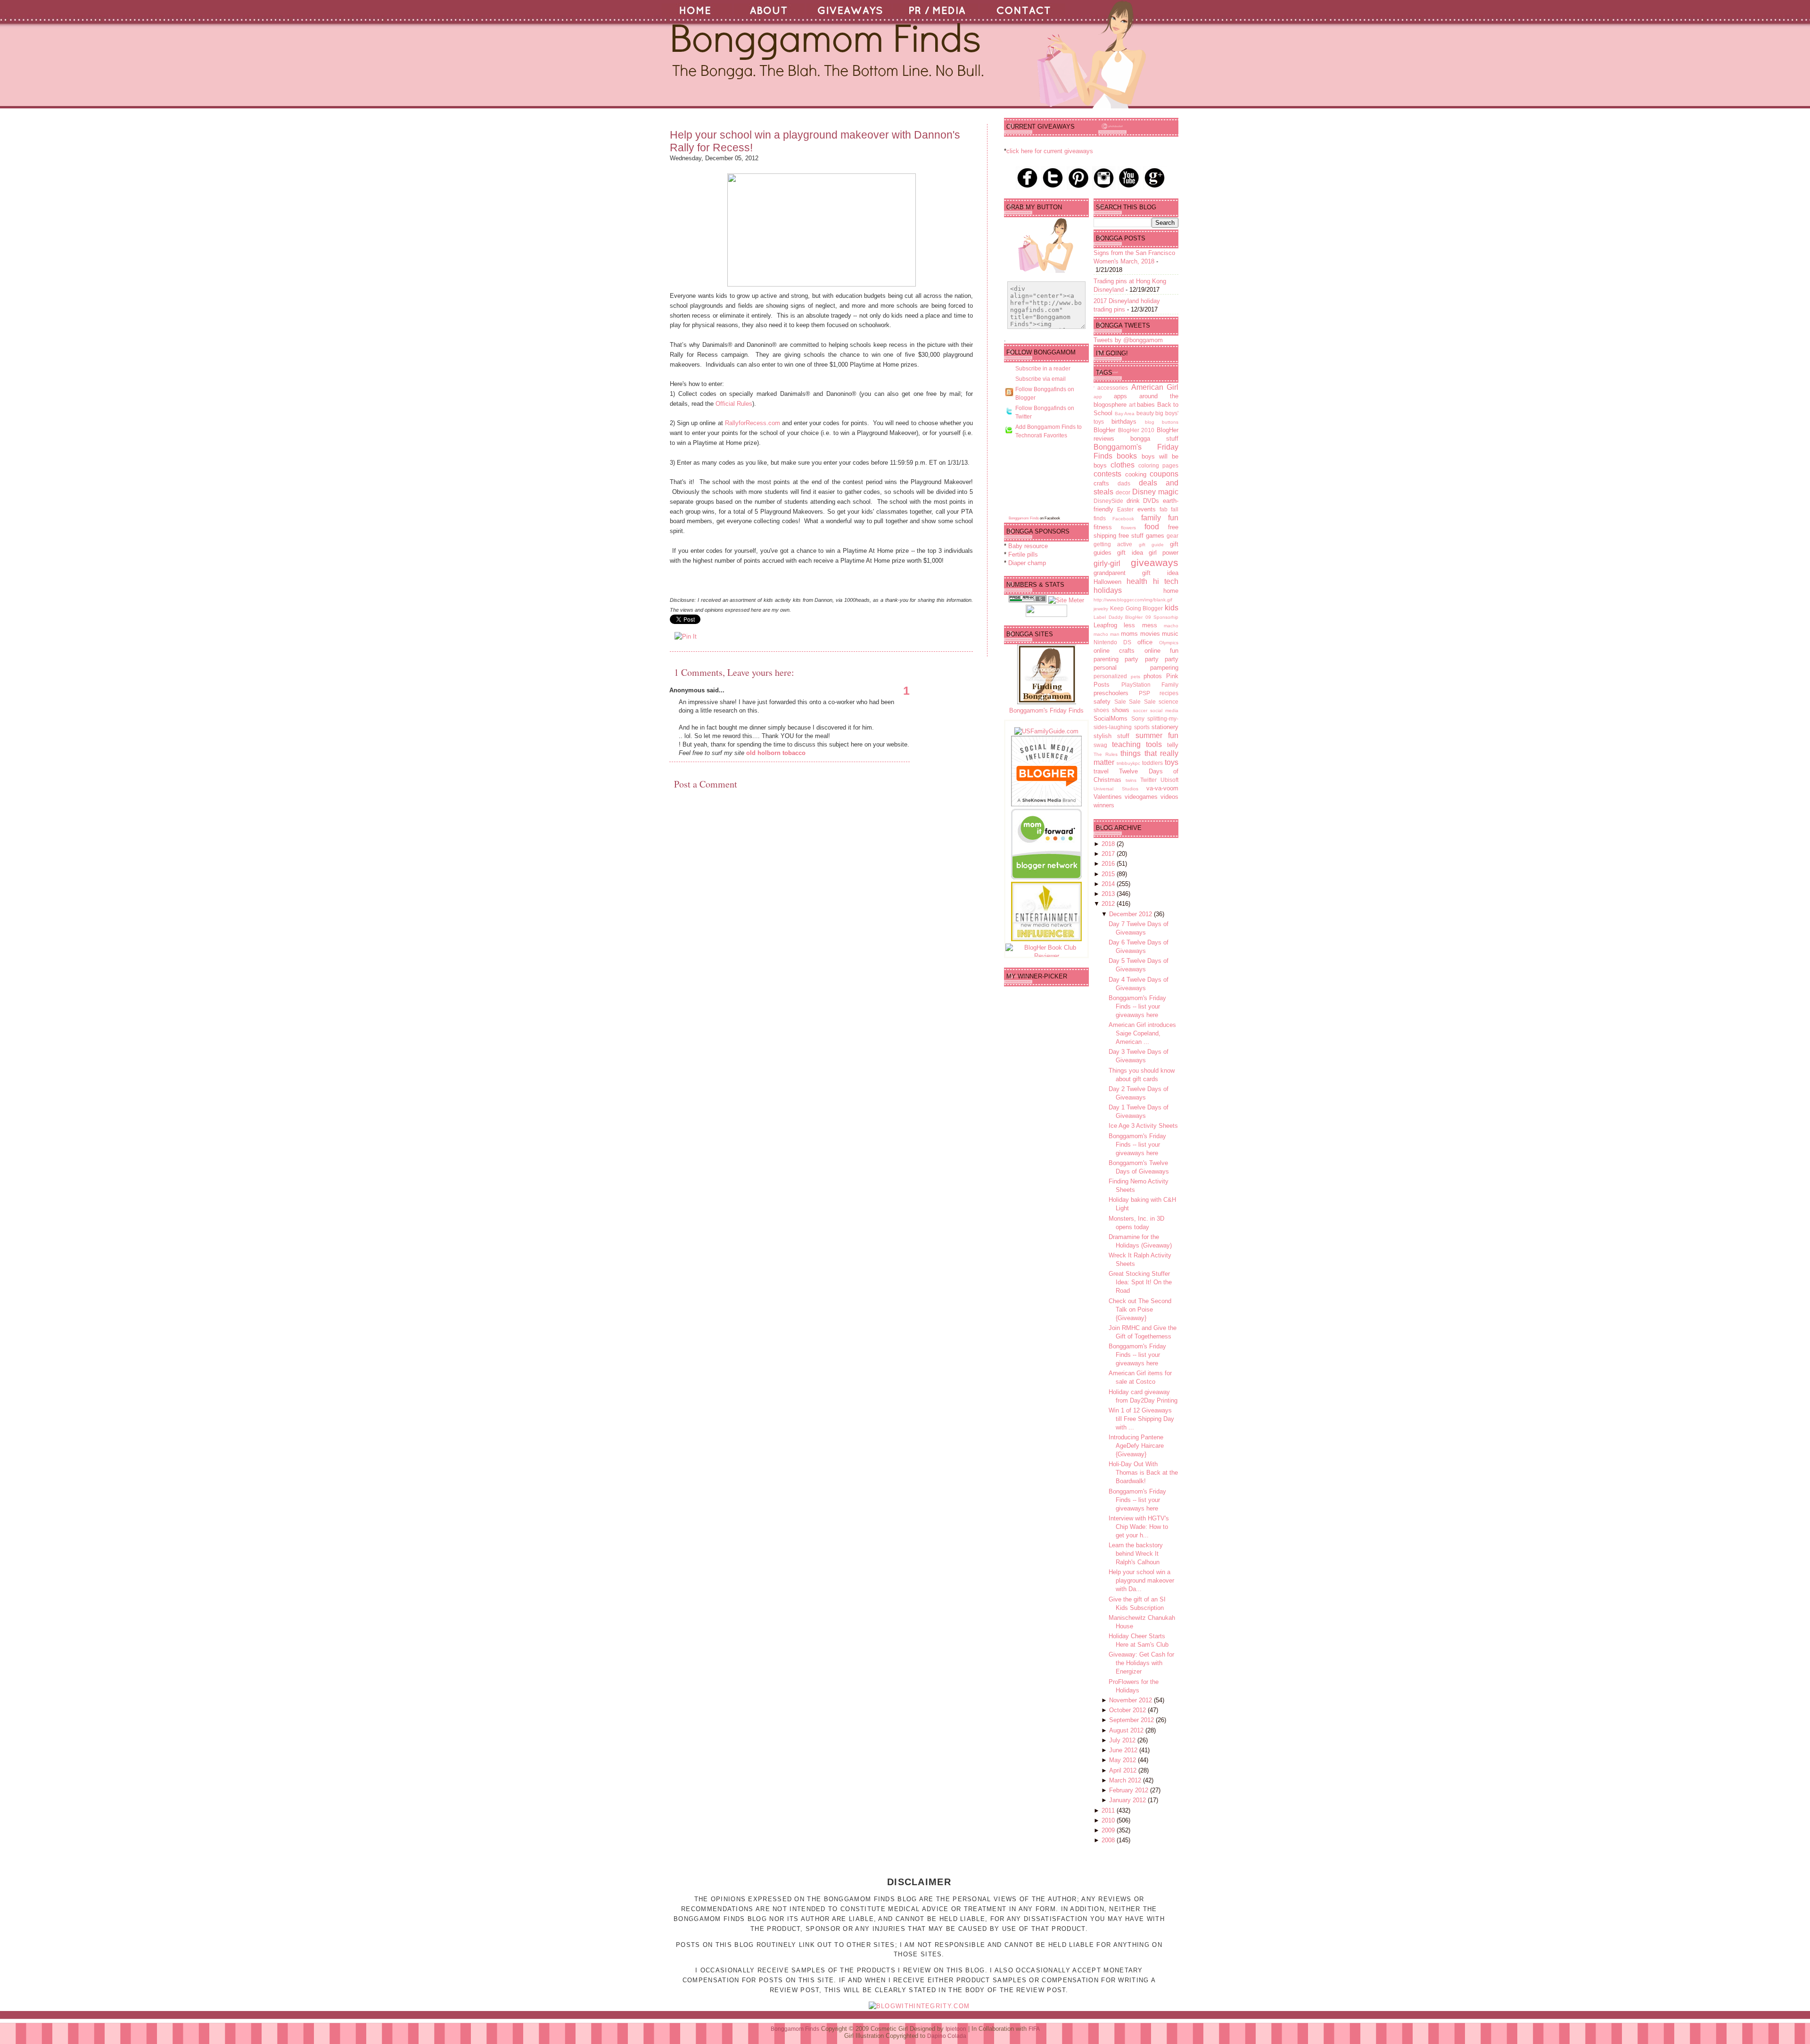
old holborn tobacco (776, 753)
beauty (1145, 413)
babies (1146, 405)
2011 (1109, 1810)
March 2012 (1126, 1780)
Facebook (1123, 519)
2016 (1109, 864)
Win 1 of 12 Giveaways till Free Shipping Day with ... (1141, 1419)
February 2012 (1130, 1790)
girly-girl (1107, 563)
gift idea (1130, 553)
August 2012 (1127, 1730)
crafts (1101, 483)
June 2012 (1124, 1750)
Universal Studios (1116, 789)
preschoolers (1111, 693)
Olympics (1169, 643)
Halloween (1107, 582)
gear (1172, 536)
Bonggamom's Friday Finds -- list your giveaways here (1137, 1006)
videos (1169, 797)
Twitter (1148, 780)
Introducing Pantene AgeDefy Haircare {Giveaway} (1136, 1446)
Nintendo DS (1112, 642)
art (1132, 405)
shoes (1101, 710)
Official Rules (734, 404)
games (1155, 536)
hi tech (1166, 581)
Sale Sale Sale (1135, 702)
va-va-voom (1162, 788)
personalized (1110, 676)
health (1137, 581)
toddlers (1152, 763)
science (1168, 702)
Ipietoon (956, 2029)
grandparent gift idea (1136, 573)
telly (1173, 745)
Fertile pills (1023, 554)
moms (1129, 634)
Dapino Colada (947, 2036)
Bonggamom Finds (1024, 518)
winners (1104, 805)
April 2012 (1124, 1770)
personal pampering (1136, 668)
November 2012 (1131, 1700)
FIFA (1034, 2029)
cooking (1136, 474)
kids (1172, 608)
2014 (1109, 884)
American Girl (1155, 387)
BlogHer (1104, 430)
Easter (1125, 509)
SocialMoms (1111, 718)
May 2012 (1123, 1760)
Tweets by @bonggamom (1128, 340)
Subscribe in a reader (1043, 369)
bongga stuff (1154, 439)
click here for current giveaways (1050, 151)
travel (1101, 771)
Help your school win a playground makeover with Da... (1141, 1580)
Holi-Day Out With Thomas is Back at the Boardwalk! (1143, 1473)
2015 (1109, 874)
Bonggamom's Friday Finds (1046, 710)
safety (1102, 702)
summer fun (1157, 735)
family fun (1160, 518)
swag (1100, 745)
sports (1142, 727)
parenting (1106, 659)
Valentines (1108, 797)
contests (1107, 474)
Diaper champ (1027, 563)
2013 (1109, 894)
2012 (1109, 904)
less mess (1140, 625)
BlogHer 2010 (1136, 430)
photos (1153, 676)
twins (1131, 780)
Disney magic (1155, 492)
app (1098, 397)
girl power (1164, 553)
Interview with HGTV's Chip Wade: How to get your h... (1139, 1527)
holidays (1108, 590)
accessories (1113, 388)
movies (1150, 634)
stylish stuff (1111, 736)
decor (1123, 492)
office (1145, 642)
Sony (1138, 718)
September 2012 (1132, 1720)
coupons (1164, 474)
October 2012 (1128, 1710)
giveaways (1155, 562)
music (1170, 634)
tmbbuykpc (1128, 763)
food (1152, 527)
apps (1120, 396)
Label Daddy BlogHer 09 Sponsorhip (1136, 617)
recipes (1169, 693)
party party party (1152, 659)
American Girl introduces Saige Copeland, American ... (1142, 1033)
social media (1164, 710)
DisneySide (1108, 501)
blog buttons (1162, 422)
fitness (1103, 527)
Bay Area (1125, 414)
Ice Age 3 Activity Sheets (1143, 1126)
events (1147, 509)
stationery (1165, 727)
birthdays (1124, 422)
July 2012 (1123, 1740)
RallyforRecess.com (753, 423)
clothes (1123, 465)
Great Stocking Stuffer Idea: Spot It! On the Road (1140, 1282)
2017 (1109, 854)
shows (1121, 710)
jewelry (1101, 609)
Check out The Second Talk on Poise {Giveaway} (1140, 1309)
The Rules (1106, 754)
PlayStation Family (1150, 685)
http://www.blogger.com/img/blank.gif (1133, 600)
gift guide (1151, 545)
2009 (1109, 1830)
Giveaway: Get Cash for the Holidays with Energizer (1141, 1663)
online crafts (1114, 651)
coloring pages (1158, 465)
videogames (1141, 797)
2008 (1109, 1840)
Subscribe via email (1041, 379)
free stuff (1131, 536)
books (1127, 456)
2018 (1109, 844)
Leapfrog (1105, 625)
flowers (1128, 528)
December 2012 (1131, 914)
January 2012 (1128, 1800)
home (1171, 591)
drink (1133, 501)
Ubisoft (1169, 780)
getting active (1113, 544)
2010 (1109, 1820)
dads (1124, 483)
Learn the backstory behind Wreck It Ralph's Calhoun (1136, 1554)
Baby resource (1028, 546)
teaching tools (1137, 744)
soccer (1140, 710)
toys (1172, 762)
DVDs (1151, 501)
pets (1135, 677)
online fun (1161, 651)
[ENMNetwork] (1046, 939)
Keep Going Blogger (1137, 608)
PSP (1144, 693)
